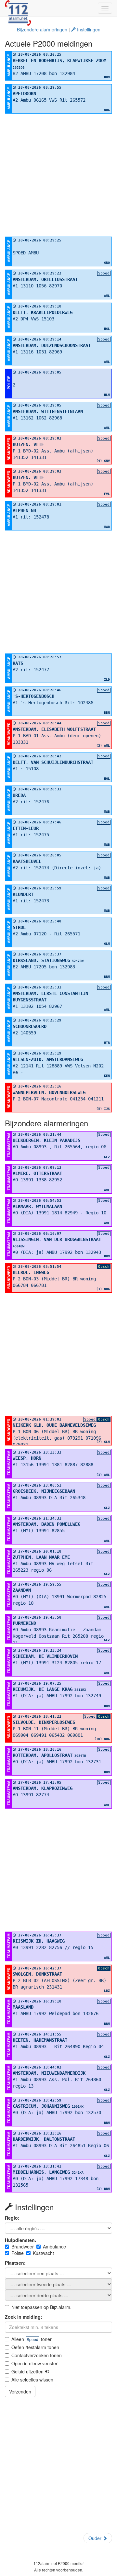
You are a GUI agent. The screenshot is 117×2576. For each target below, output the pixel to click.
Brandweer (23, 2247)
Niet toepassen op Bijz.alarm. (41, 2307)
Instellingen (88, 29)
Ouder (96, 2538)
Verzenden (20, 2392)
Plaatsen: (15, 2263)
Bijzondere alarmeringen (42, 29)
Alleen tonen (32, 2339)
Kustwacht (43, 2253)
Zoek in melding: (24, 2317)
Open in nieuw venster (34, 2363)
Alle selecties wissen (32, 2380)
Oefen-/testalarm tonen (35, 2347)
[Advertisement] (58, 175)
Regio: (12, 2218)
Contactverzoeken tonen (37, 2355)
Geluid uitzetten (28, 2371)
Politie (18, 2253)
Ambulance (54, 2247)
